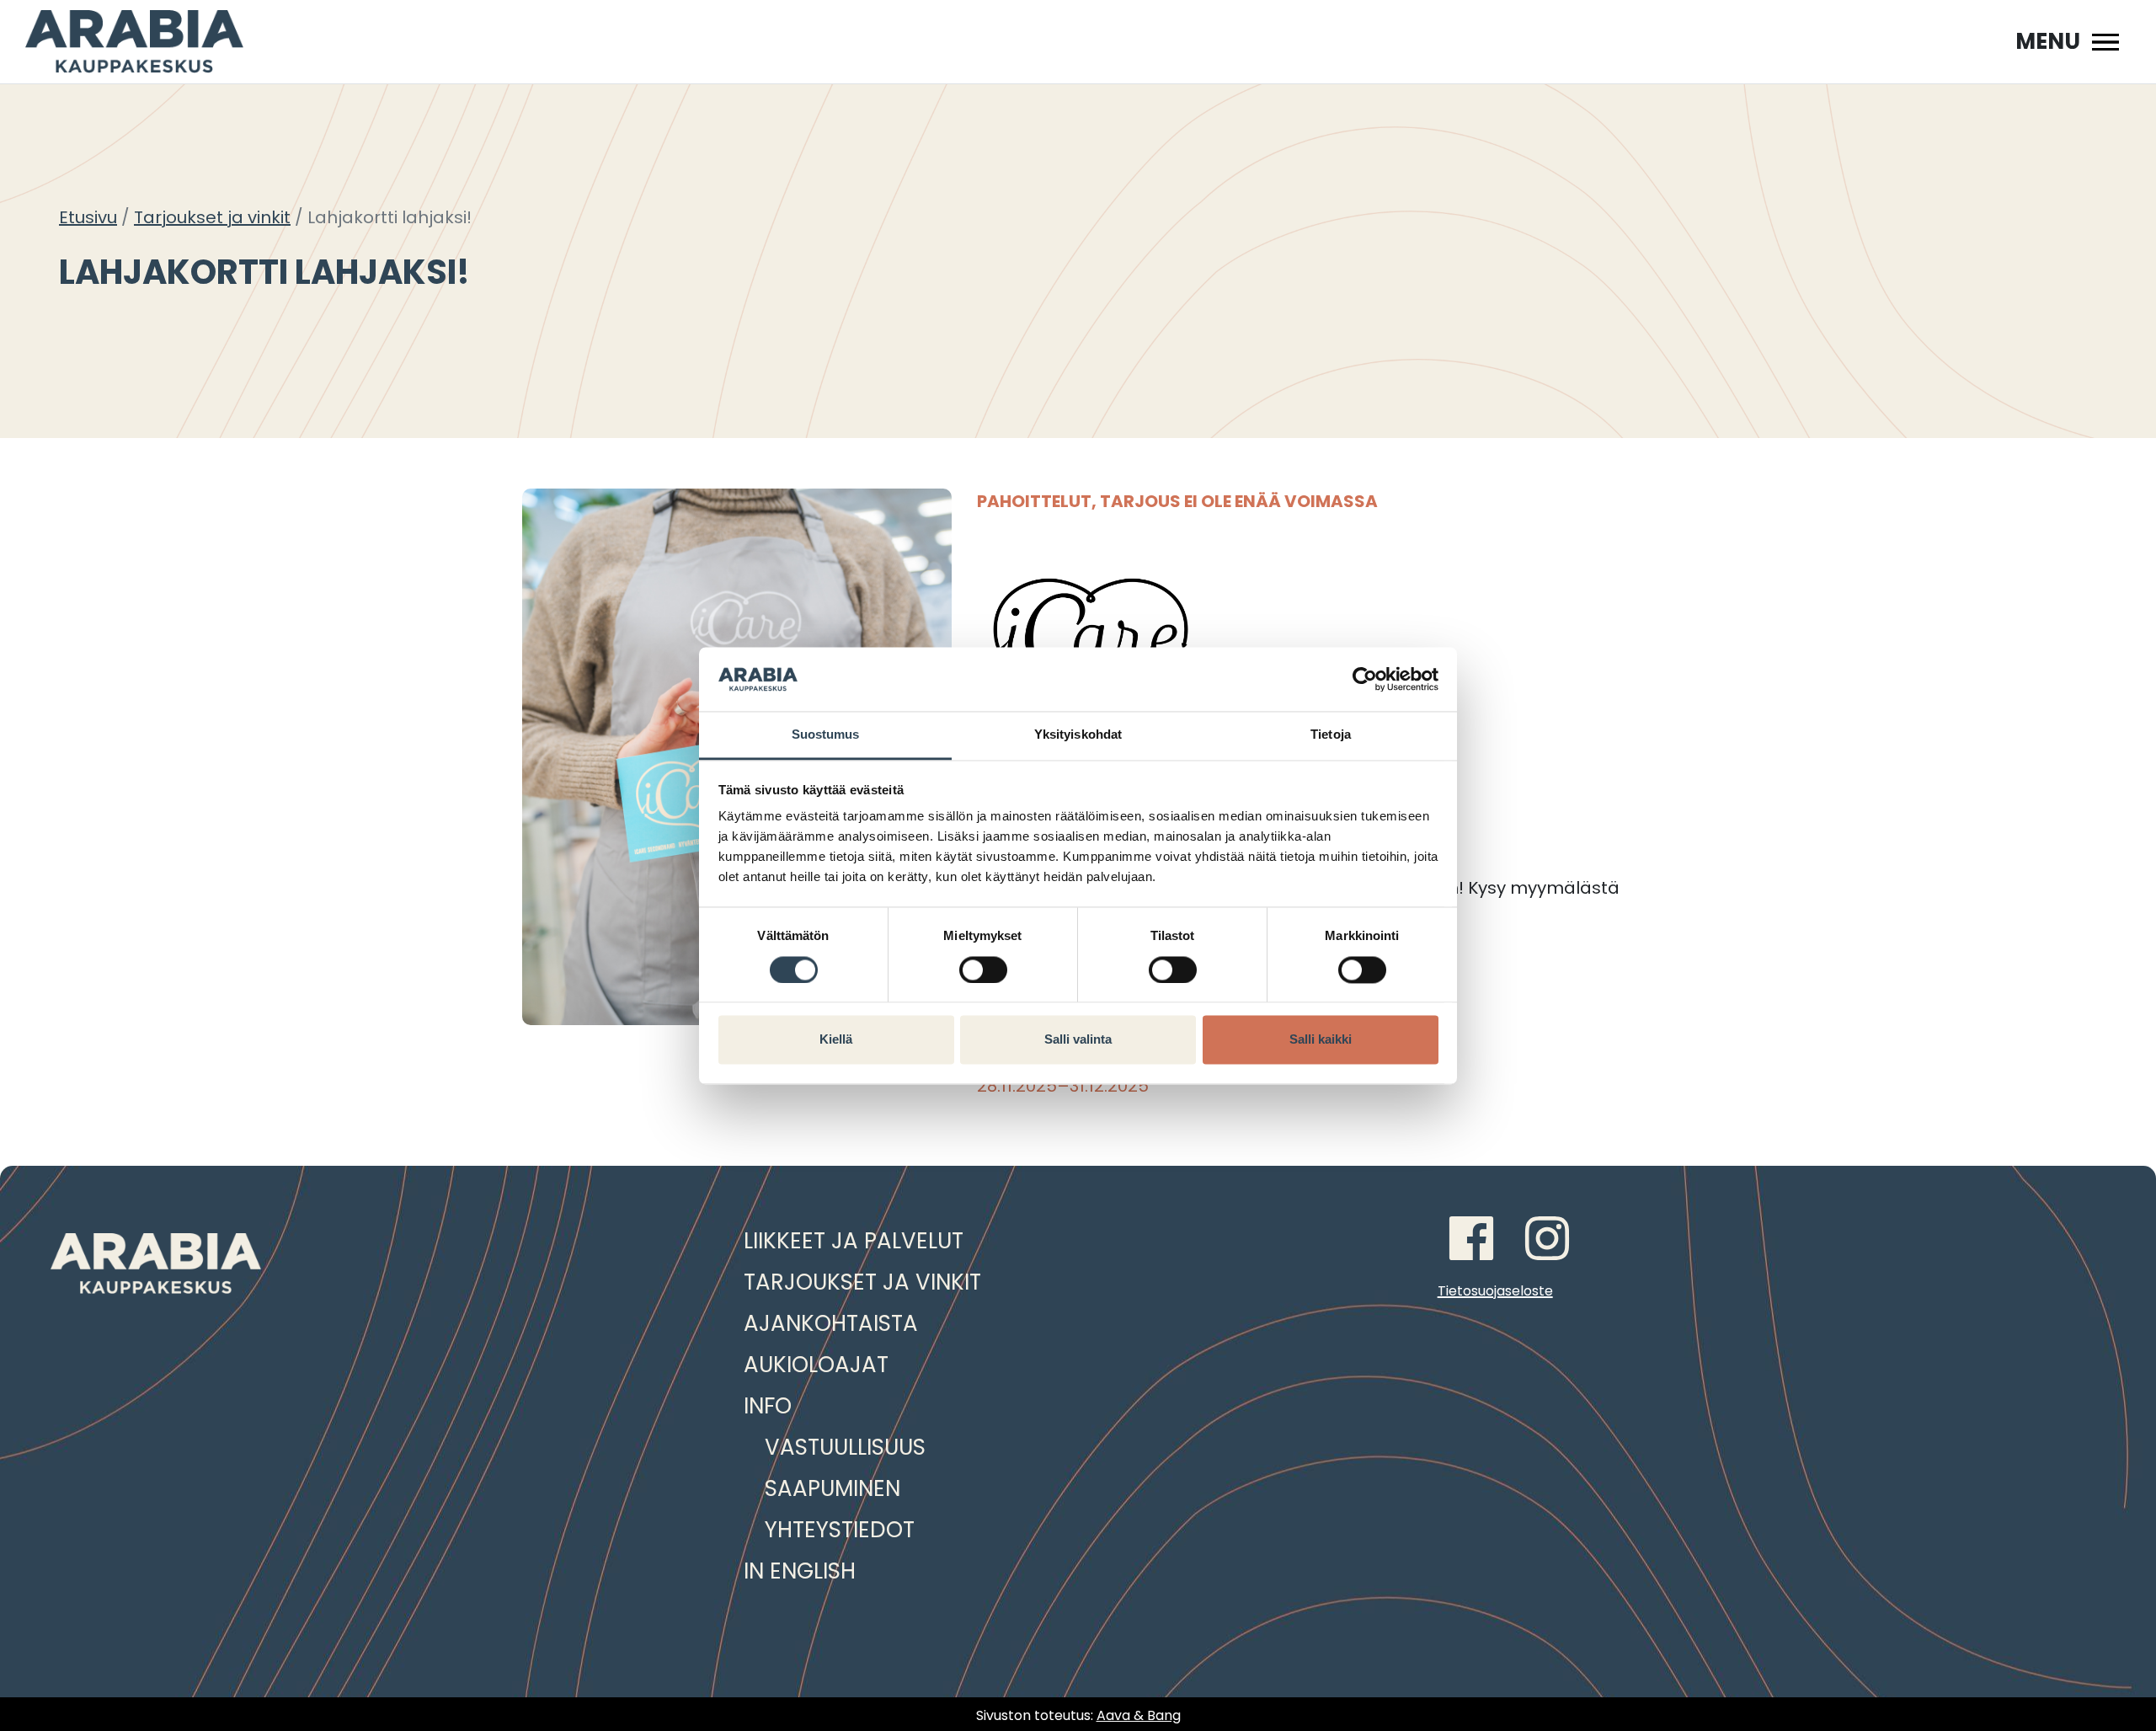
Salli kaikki (1321, 1040)
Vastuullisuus (845, 1447)
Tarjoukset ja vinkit (212, 217)
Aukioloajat (816, 1365)
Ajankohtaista (831, 1323)
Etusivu (88, 217)
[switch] (983, 970)
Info (768, 1406)
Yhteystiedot (840, 1530)
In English (800, 1571)
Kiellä (836, 1040)
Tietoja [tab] (1331, 735)
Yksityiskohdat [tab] (1078, 735)
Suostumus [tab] (826, 735)
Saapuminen (833, 1488)
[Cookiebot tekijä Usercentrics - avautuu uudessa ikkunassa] (1365, 679)
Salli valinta (1078, 1040)
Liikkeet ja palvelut (854, 1241)
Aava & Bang (1139, 1715)
